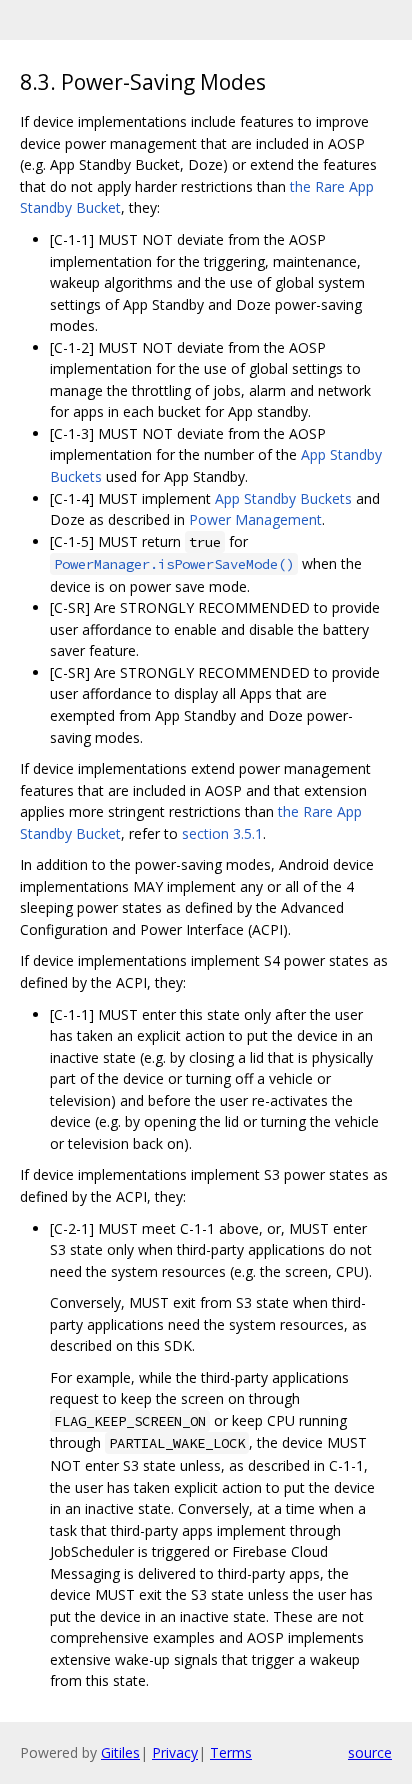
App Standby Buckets (283, 498)
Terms (231, 1752)
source (370, 1752)
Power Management (255, 519)
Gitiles (120, 1752)
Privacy (175, 1752)
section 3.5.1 (222, 833)
